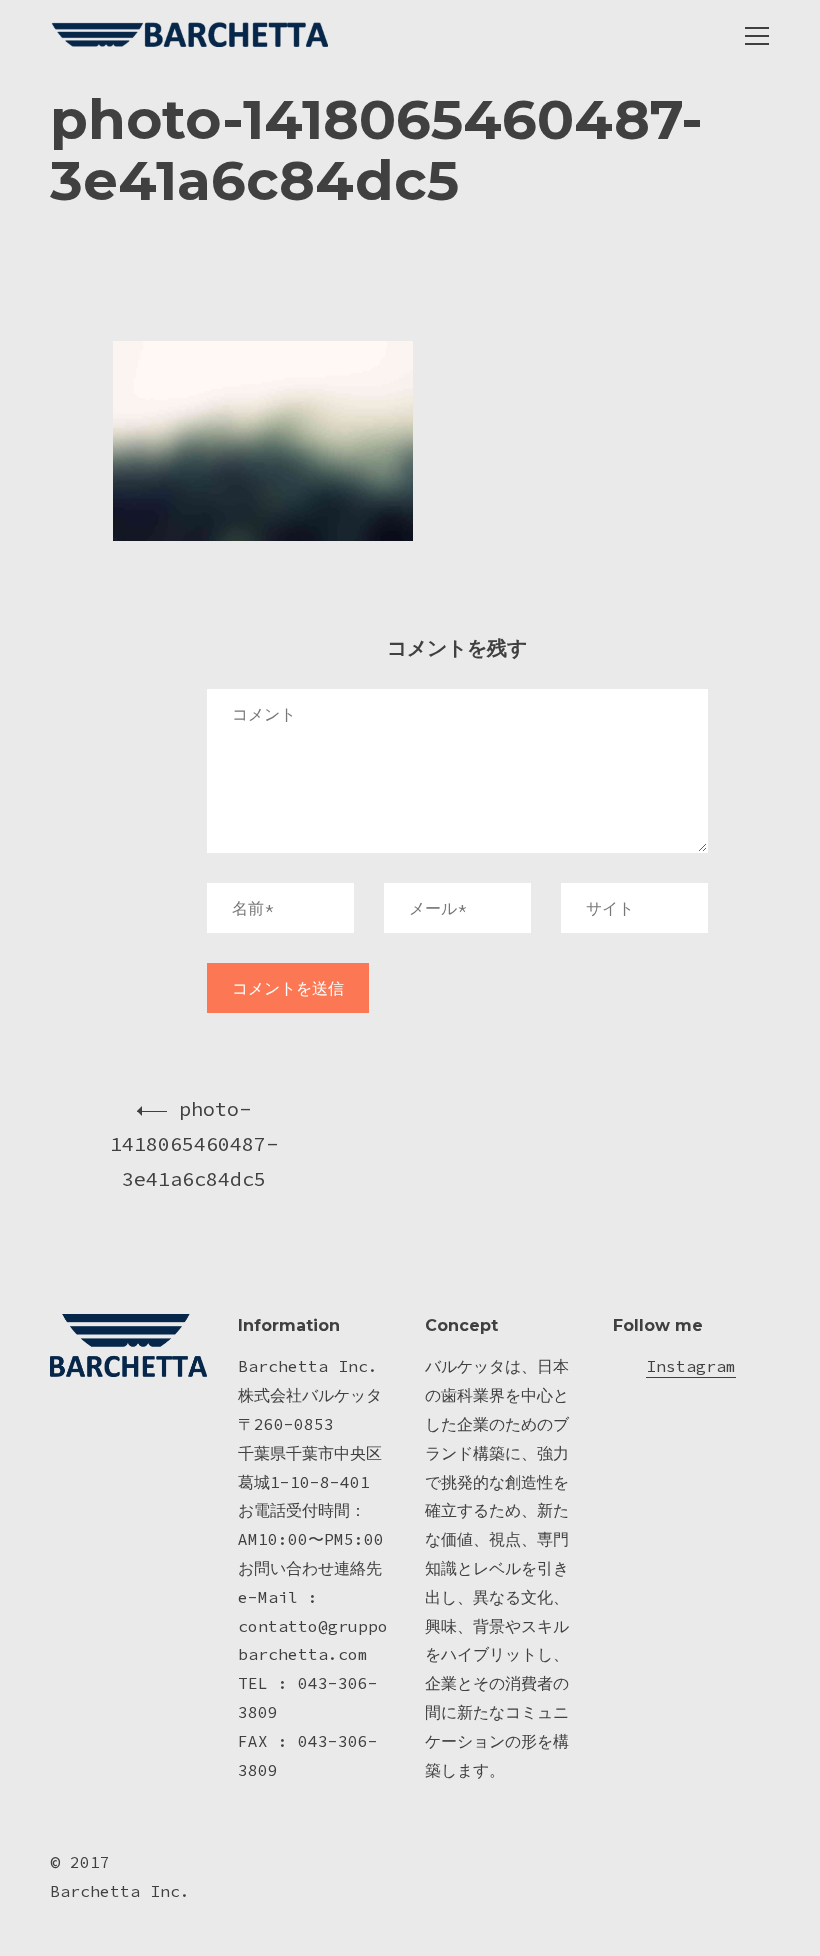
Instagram (691, 1366)
